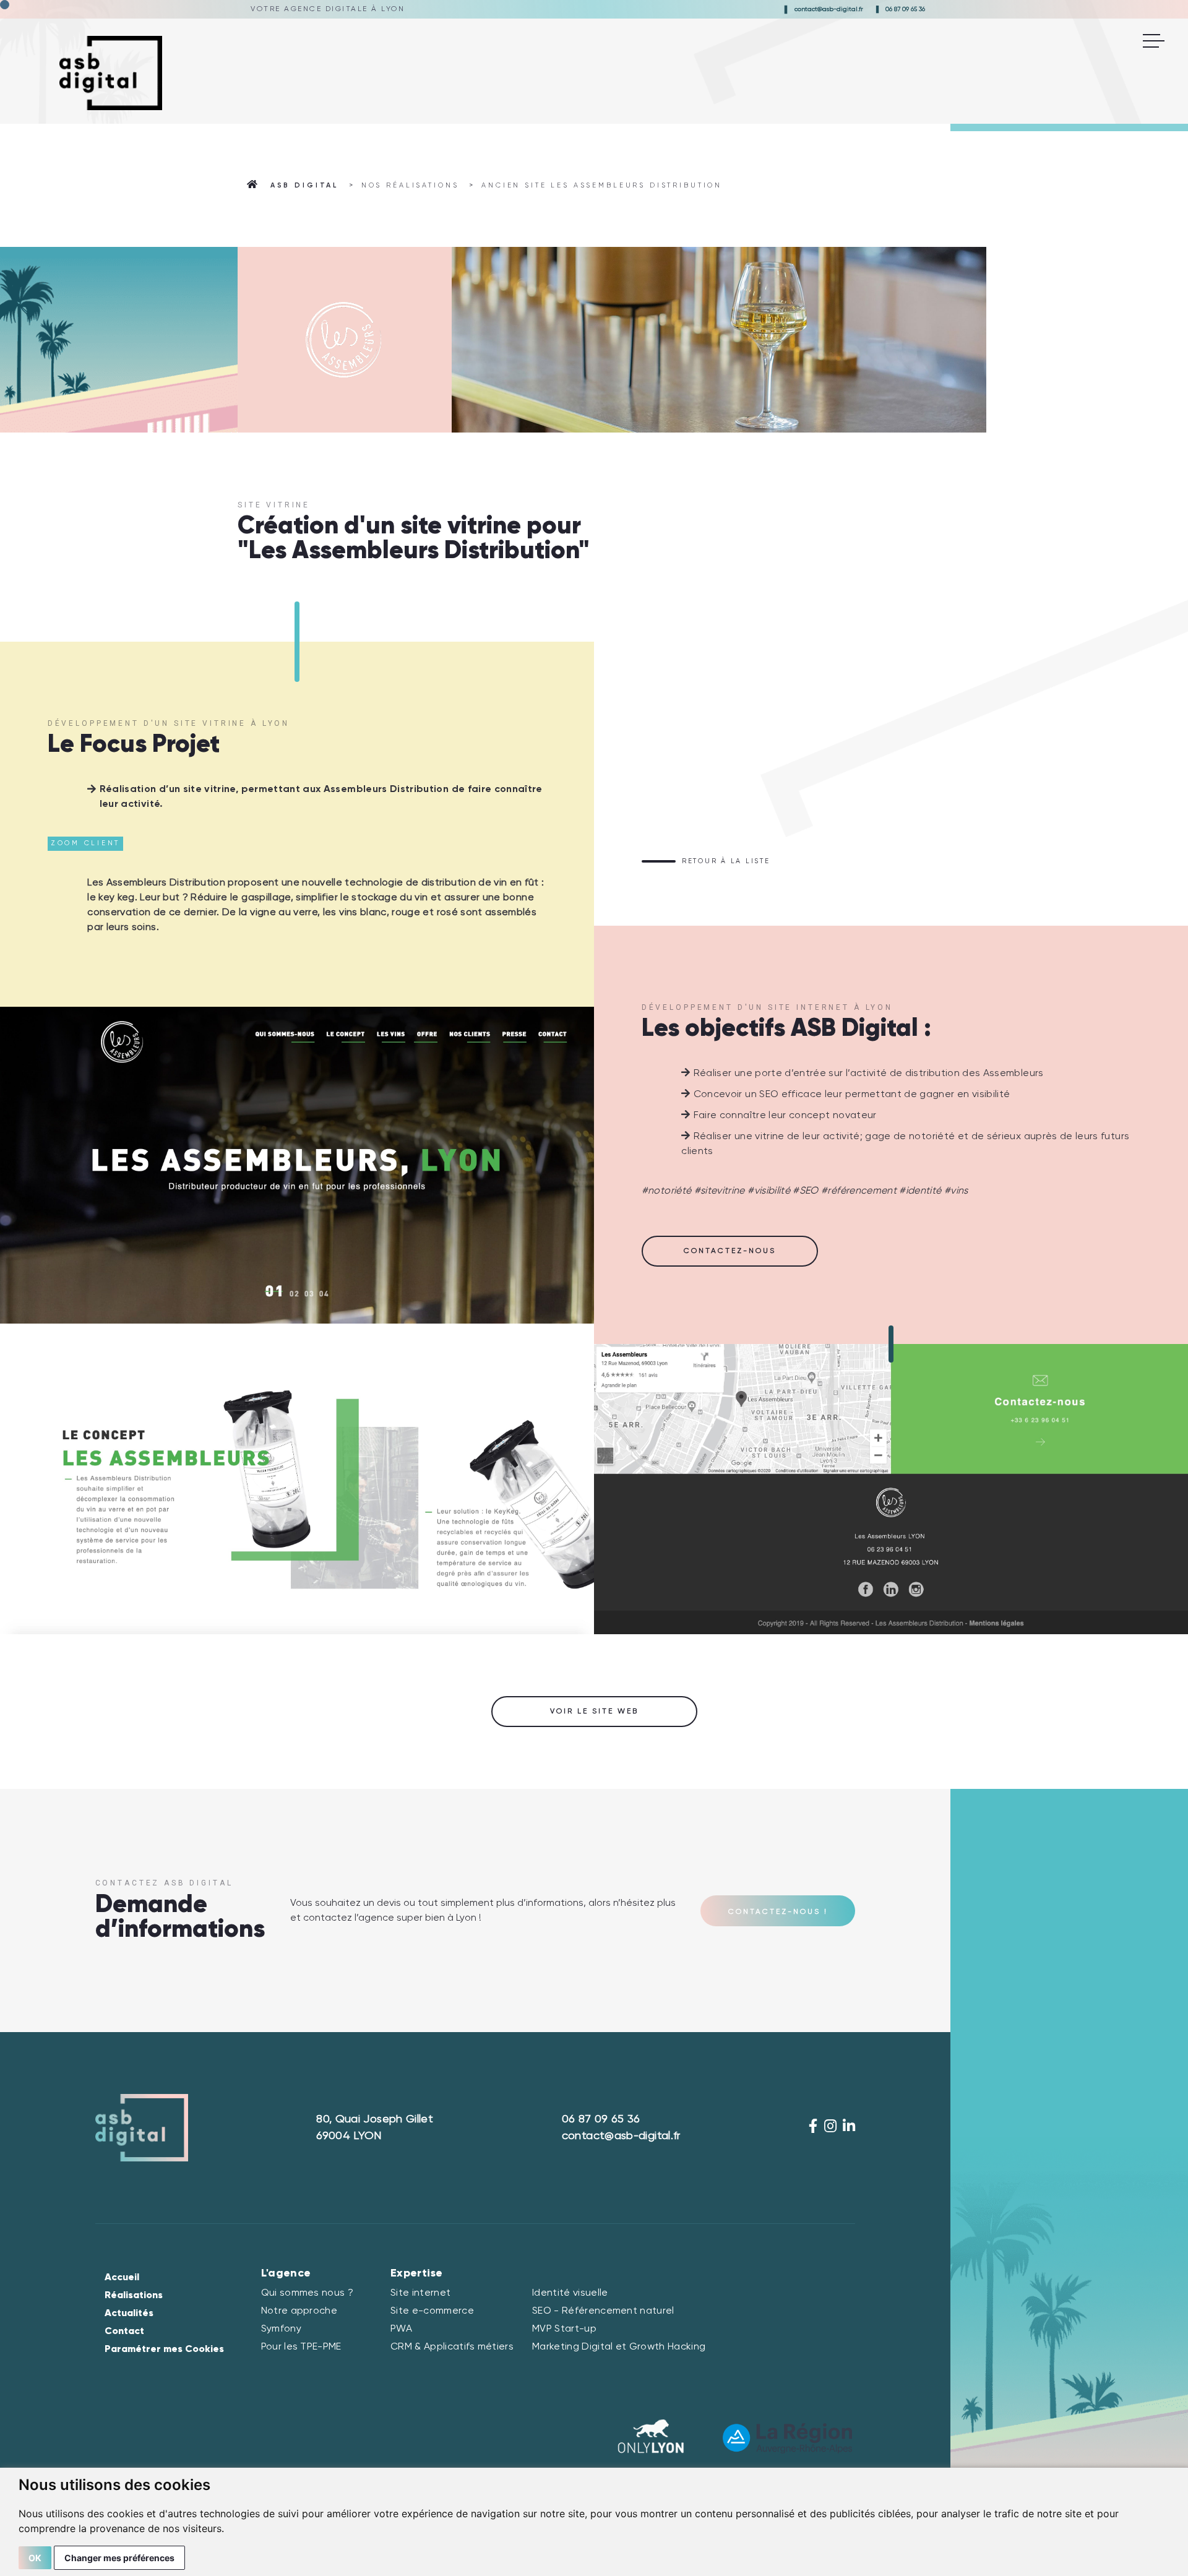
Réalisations (134, 2296)
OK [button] (35, 2558)
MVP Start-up (564, 2329)
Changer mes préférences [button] (119, 2558)
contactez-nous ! (778, 1912)
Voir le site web (594, 1712)
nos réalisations (410, 185)
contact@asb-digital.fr (829, 9)
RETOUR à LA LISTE (726, 861)
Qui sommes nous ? (307, 2293)
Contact (124, 2332)
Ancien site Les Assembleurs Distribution (602, 185)
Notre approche (299, 2311)
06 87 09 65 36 (905, 9)
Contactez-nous (730, 1251)
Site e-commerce (432, 2311)
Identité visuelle (570, 2293)
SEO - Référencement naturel (603, 2311)
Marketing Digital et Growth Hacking (619, 2347)
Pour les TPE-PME (301, 2347)
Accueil (122, 2278)
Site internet (420, 2293)
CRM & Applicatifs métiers (452, 2347)
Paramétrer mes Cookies (164, 2350)
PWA (401, 2329)
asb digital (304, 185)
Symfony (281, 2329)
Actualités (129, 2314)
